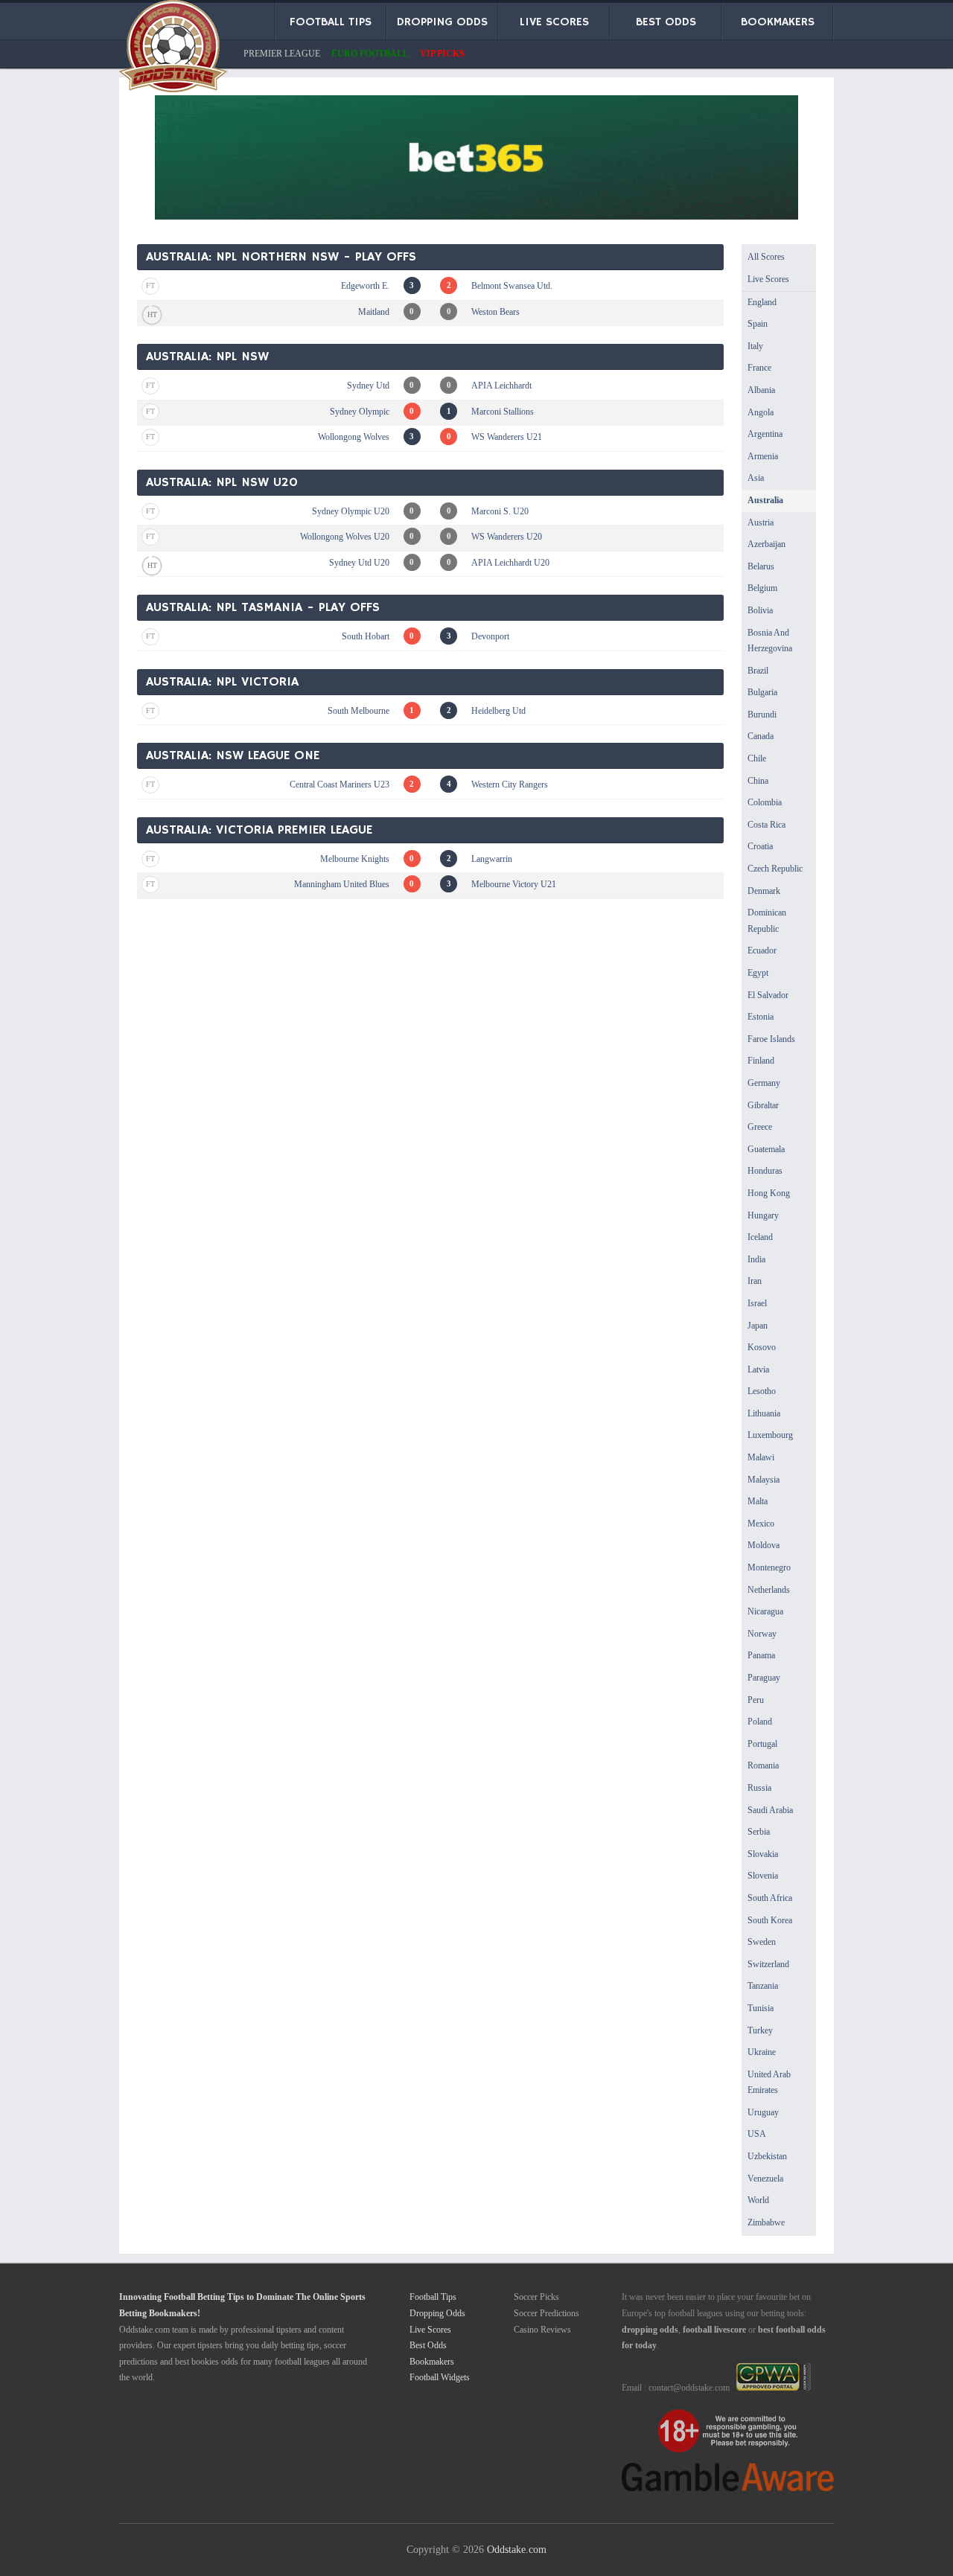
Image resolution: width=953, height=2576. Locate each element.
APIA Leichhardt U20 (510, 563)
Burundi (762, 715)
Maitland (374, 312)
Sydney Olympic (360, 412)
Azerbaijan (766, 544)
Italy (755, 346)
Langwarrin (492, 859)
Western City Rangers (510, 784)
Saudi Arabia (770, 1810)
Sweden (762, 1942)
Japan (758, 1326)
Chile (757, 758)
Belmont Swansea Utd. (512, 286)
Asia (756, 478)
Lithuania (764, 1413)
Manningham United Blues (342, 884)
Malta (758, 1501)
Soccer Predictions (546, 2313)
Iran (755, 1281)
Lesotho (762, 1391)
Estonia (761, 1017)
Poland (760, 1722)
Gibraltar (763, 1105)
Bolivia (760, 610)
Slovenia (763, 1876)
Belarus (761, 566)
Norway (762, 1634)
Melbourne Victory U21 (514, 884)
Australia (765, 500)
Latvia (758, 1370)
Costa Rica (766, 825)
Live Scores (768, 279)
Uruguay (763, 2112)
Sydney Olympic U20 (351, 511)
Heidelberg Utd (498, 711)
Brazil (758, 671)
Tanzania (763, 1986)
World (758, 2200)
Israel (757, 1303)
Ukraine (762, 2052)
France (759, 368)
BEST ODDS (666, 22)
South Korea (770, 1920)
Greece (760, 1127)
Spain (758, 324)
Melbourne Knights (355, 859)
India (756, 1259)
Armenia (763, 456)
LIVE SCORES (554, 22)
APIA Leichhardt (501, 386)
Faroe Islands (771, 1039)
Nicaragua (765, 1611)
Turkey (760, 2030)
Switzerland (768, 1964)
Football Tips (433, 2297)
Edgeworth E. (365, 286)
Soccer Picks (536, 2297)
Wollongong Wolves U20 (345, 537)
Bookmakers (432, 2362)
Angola (761, 412)
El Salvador (768, 995)
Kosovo (762, 1347)
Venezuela (765, 2179)
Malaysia (764, 1480)
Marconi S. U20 (500, 511)
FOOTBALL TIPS (331, 22)
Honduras (765, 1171)
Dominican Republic (767, 921)
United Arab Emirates (769, 2083)
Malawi (761, 1457)
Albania (761, 390)
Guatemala (766, 1149)
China (758, 781)
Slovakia (763, 1854)
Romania (763, 1765)
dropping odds (650, 2330)
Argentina (765, 434)
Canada (761, 736)
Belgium (762, 588)
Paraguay (764, 1678)
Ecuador (762, 950)
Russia (759, 1788)
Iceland (760, 1237)
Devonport (490, 636)
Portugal (762, 1744)
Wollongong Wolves (354, 437)
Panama (761, 1655)
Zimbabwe (766, 2222)
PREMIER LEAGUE (282, 54)
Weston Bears (495, 312)
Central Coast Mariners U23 (340, 784)
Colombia (765, 802)
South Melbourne (358, 711)
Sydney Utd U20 (359, 563)
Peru (756, 1700)
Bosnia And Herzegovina (770, 641)
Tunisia (761, 2008)
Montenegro (769, 1567)
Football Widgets (440, 2377)
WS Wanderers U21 (507, 437)
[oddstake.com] (173, 49)
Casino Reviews (542, 2330)
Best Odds (428, 2345)
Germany (764, 1083)
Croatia (760, 846)
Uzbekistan (767, 2156)
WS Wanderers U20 (507, 537)
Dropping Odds (437, 2313)
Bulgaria (762, 692)
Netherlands (769, 1590)
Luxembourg (770, 1435)
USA (757, 2134)
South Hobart (366, 636)
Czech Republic (775, 869)
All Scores (766, 257)
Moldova (764, 1545)
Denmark (764, 891)
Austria (761, 522)
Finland (761, 1061)
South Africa (770, 1898)
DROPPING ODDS (442, 22)
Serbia (759, 1832)
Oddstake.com (517, 2549)
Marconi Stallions (503, 412)
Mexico (761, 1524)
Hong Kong (769, 1193)
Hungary (763, 1215)
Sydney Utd (368, 386)
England (762, 302)
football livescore (714, 2330)
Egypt (758, 973)
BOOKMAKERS (778, 22)
